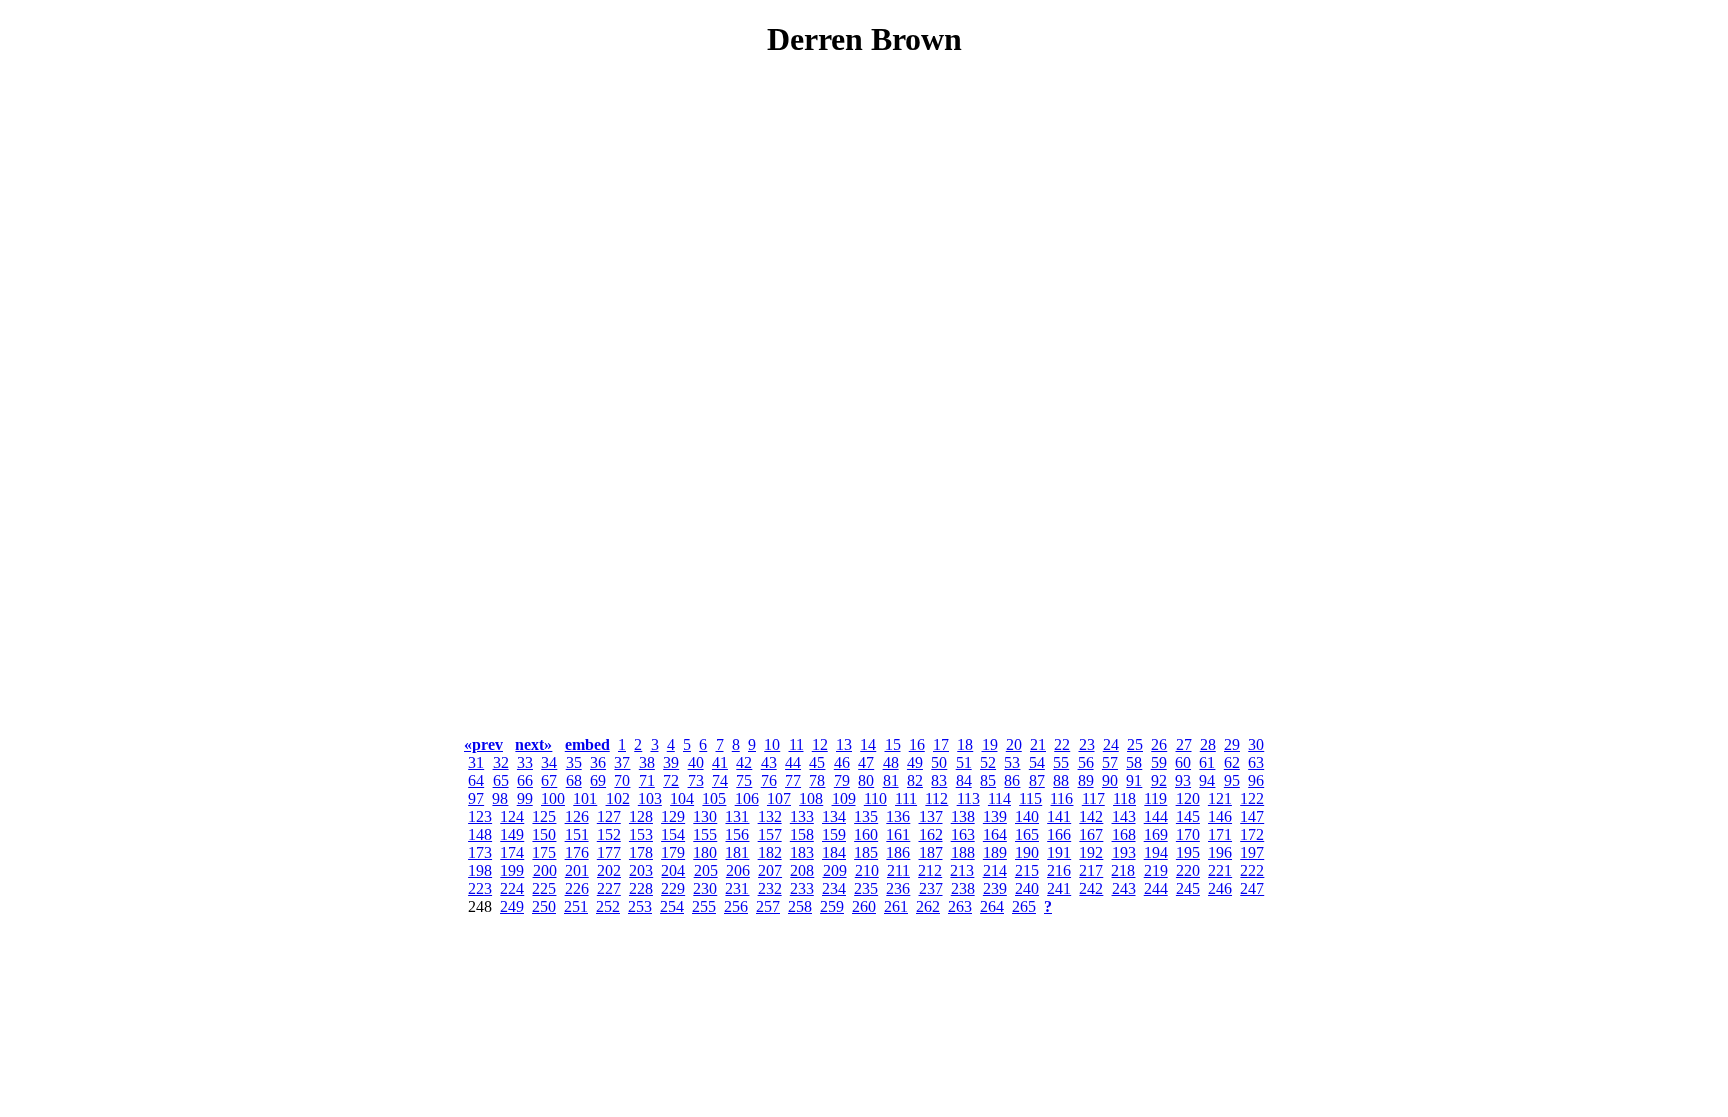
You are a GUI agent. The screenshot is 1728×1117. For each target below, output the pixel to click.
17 (941, 744)
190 (1027, 852)
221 (1220, 870)
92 (1159, 780)
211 (898, 870)
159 (834, 834)
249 (512, 906)
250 (544, 906)
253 (640, 906)
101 (585, 798)
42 (744, 762)
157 (770, 834)
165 (1027, 834)
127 (609, 816)
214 (995, 870)
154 (673, 834)
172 (1252, 834)
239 (995, 888)
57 (1110, 762)
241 (1059, 888)
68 (574, 780)
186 (898, 852)
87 (1037, 780)
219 (1156, 870)
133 (802, 816)
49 (915, 762)
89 (1086, 780)
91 (1134, 780)
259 (832, 906)
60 (1183, 762)
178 (641, 852)
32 (501, 762)
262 (928, 906)
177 (609, 852)
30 (1256, 744)
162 (931, 834)
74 (720, 780)
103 (650, 798)
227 (609, 888)
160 (866, 834)
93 (1183, 780)
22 (1062, 744)
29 (1232, 744)
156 (737, 834)
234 (834, 888)
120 (1188, 798)
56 (1086, 762)
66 (525, 780)
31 (476, 762)
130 (705, 816)
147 (1252, 816)
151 (577, 834)
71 (647, 780)
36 (598, 762)
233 (802, 888)
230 (705, 888)
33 (525, 762)
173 (480, 852)
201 (577, 870)
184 (834, 852)
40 (696, 762)
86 (1012, 780)
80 (866, 780)
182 (770, 852)
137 (931, 816)
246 (1220, 888)
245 (1188, 888)
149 (512, 834)
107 (779, 798)
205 (706, 870)
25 (1135, 744)
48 (891, 762)
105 (714, 798)
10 (772, 744)
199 (512, 870)
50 (939, 762)
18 (965, 744)
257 (768, 906)
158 (802, 834)
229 (673, 888)
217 (1091, 870)
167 (1091, 834)
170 (1188, 834)
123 (480, 816)
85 (988, 780)
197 (1252, 852)
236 (898, 888)
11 (796, 744)
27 (1184, 744)
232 (770, 888)
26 (1159, 744)
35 (574, 762)
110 (875, 798)
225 (544, 888)
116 (1061, 798)
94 (1207, 780)
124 (512, 816)
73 (696, 780)
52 (988, 762)
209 (835, 870)
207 (770, 870)
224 (512, 888)
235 (866, 888)
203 (641, 870)
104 (682, 798)
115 (1030, 798)
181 (737, 852)
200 (545, 870)
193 (1124, 852)
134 (834, 816)
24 (1111, 744)
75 (744, 780)
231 (737, 888)
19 (990, 744)
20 (1014, 744)
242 (1091, 888)
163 (963, 834)
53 (1012, 762)
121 (1220, 798)
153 (641, 834)
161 (898, 834)
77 (793, 780)
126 (577, 816)
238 (963, 888)
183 (802, 852)
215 (1027, 870)
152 (609, 834)
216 (1059, 870)
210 (867, 870)
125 (544, 816)
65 (501, 780)
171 (1220, 834)
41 (720, 762)
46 (842, 762)
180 (705, 852)
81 (891, 780)
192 (1091, 852)
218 (1123, 870)
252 (608, 906)
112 (936, 798)
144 (1156, 816)
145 (1188, 816)
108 (811, 798)
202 (609, 870)
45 (817, 762)
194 (1156, 852)
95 (1232, 780)
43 (769, 762)
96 (1256, 780)
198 (480, 870)
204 (673, 870)
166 (1059, 834)
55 (1061, 762)
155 (705, 834)
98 (500, 798)
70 (622, 780)
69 (598, 780)
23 (1087, 744)
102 (618, 798)
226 (577, 888)
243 (1124, 888)
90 (1110, 780)
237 (931, 888)
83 (939, 780)
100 (553, 798)
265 (1024, 906)
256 (736, 906)
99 (525, 798)
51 (964, 762)
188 (963, 852)
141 (1059, 816)
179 (673, 852)
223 (480, 888)
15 (893, 744)
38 (647, 762)
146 (1220, 816)
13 (844, 744)
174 (512, 852)
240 (1027, 888)
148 (480, 834)
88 (1061, 780)
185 (866, 852)
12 (820, 744)
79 (842, 780)
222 (1252, 870)
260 (864, 906)
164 (995, 834)
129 (673, 816)
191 (1059, 852)
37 (622, 762)
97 (476, 798)
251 (576, 906)
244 (1156, 888)
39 (671, 762)
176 (577, 852)
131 (737, 816)
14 (868, 744)
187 (931, 852)
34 (549, 762)
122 (1252, 798)
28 (1208, 744)
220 (1188, 870)
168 (1124, 834)
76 (769, 780)
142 (1091, 816)
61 (1207, 762)
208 (802, 870)
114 (999, 798)
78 (817, 780)
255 (704, 906)
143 (1124, 816)
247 (1252, 888)
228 (641, 888)
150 (544, 834)
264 (992, 906)
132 (770, 816)
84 (964, 780)
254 (672, 906)
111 (906, 798)
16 (917, 744)
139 (995, 816)
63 (1256, 762)
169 (1156, 834)
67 (549, 780)
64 (476, 780)
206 (738, 870)
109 (844, 798)
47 (866, 762)
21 (1038, 744)
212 (930, 870)
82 (915, 780)
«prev (483, 744)
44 (793, 762)
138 (963, 816)
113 (968, 798)
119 (1155, 798)
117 (1093, 798)
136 (898, 816)
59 (1159, 762)
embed (587, 744)
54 (1037, 762)
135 (866, 816)
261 (896, 906)
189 (995, 852)
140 (1027, 816)
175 (544, 852)
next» (533, 744)
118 (1124, 798)
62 (1232, 762)
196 (1220, 852)
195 (1188, 852)
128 (641, 816)
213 (962, 870)
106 (747, 798)
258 (800, 906)
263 (960, 906)
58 (1134, 762)
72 (671, 780)
